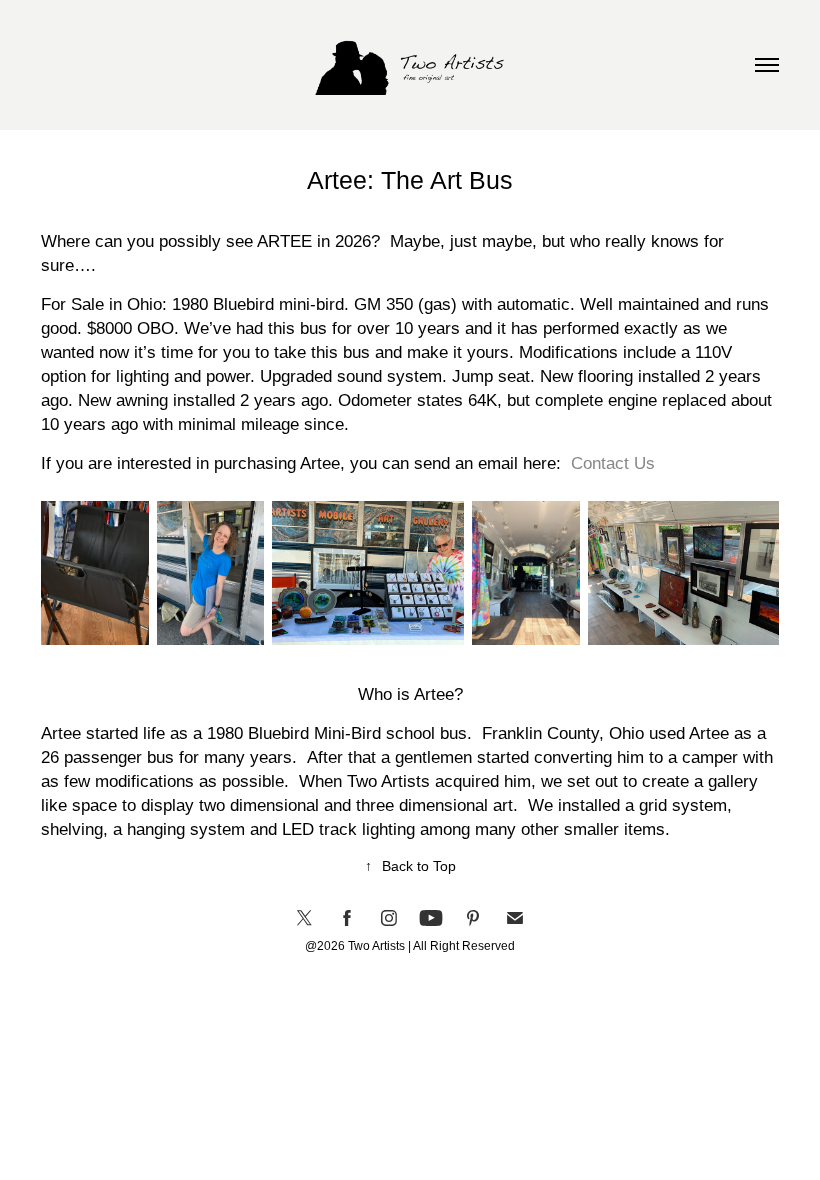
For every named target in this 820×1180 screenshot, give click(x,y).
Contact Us (613, 463)
